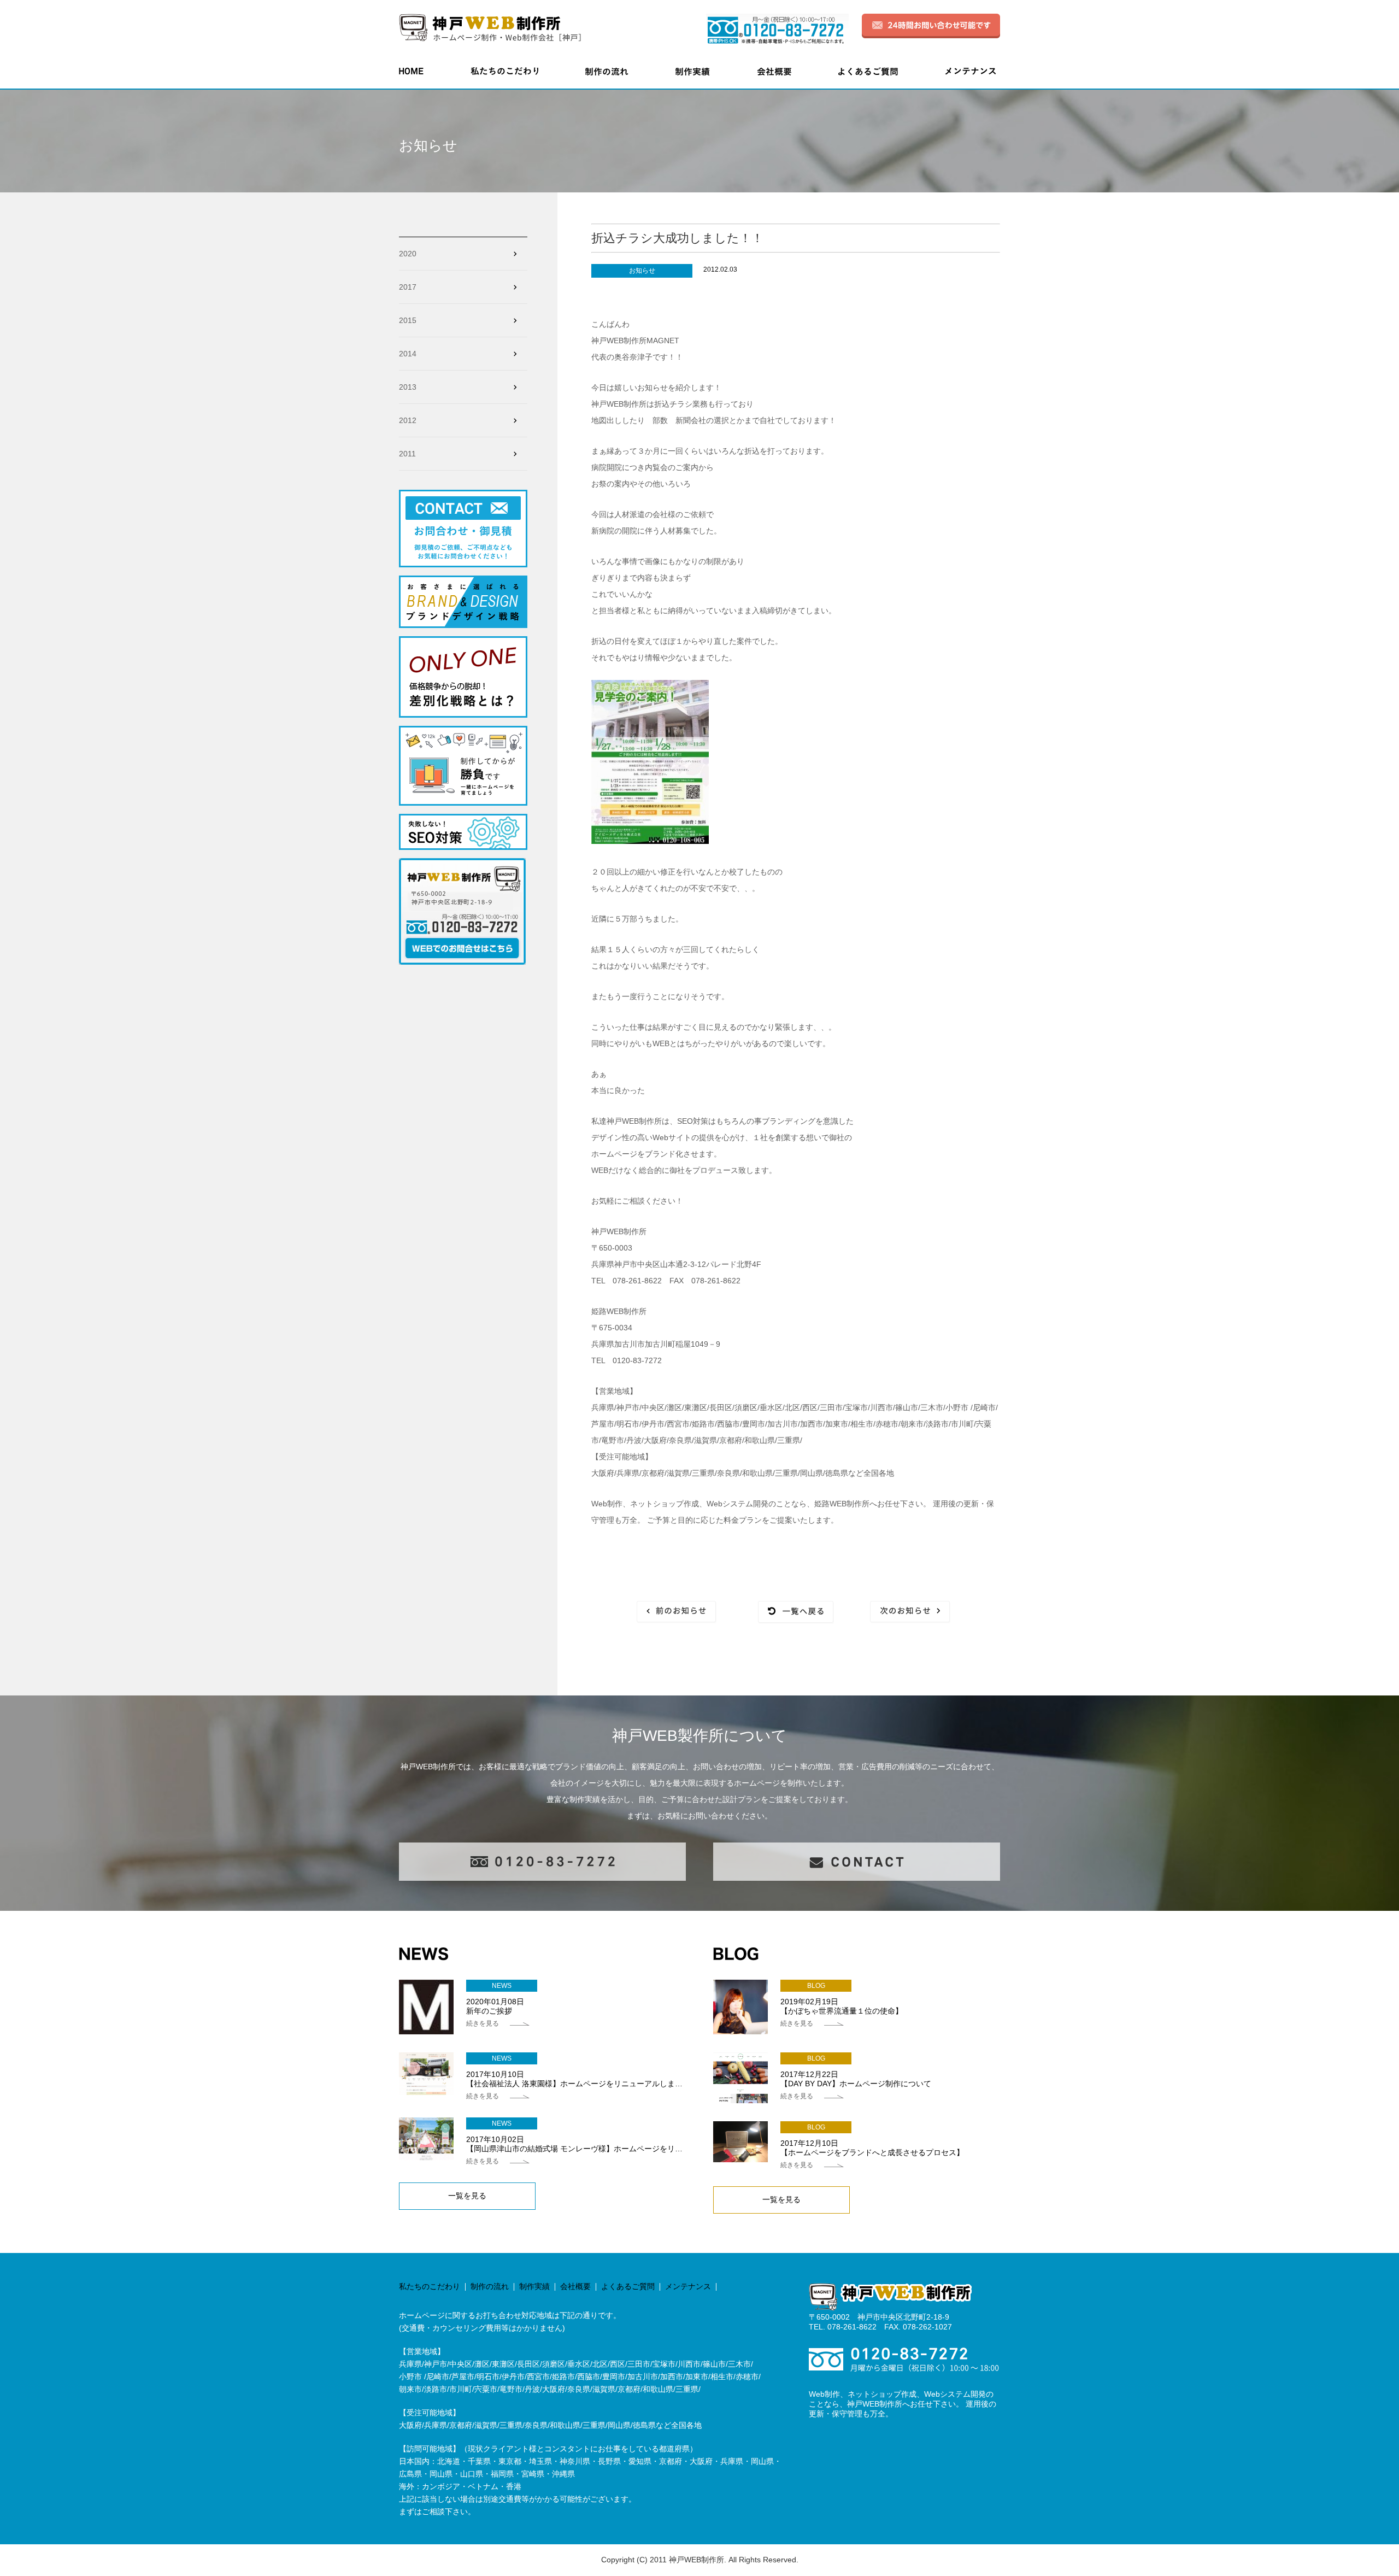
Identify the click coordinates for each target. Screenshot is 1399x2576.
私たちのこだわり (430, 2286)
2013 (408, 387)
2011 (407, 454)
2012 (408, 420)
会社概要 (575, 2286)
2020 (408, 254)
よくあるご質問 (628, 2286)
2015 (408, 320)
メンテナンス (688, 2286)
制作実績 (534, 2286)
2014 (408, 354)
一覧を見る (467, 2196)
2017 (408, 287)
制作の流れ (490, 2286)
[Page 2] (676, 1612)
